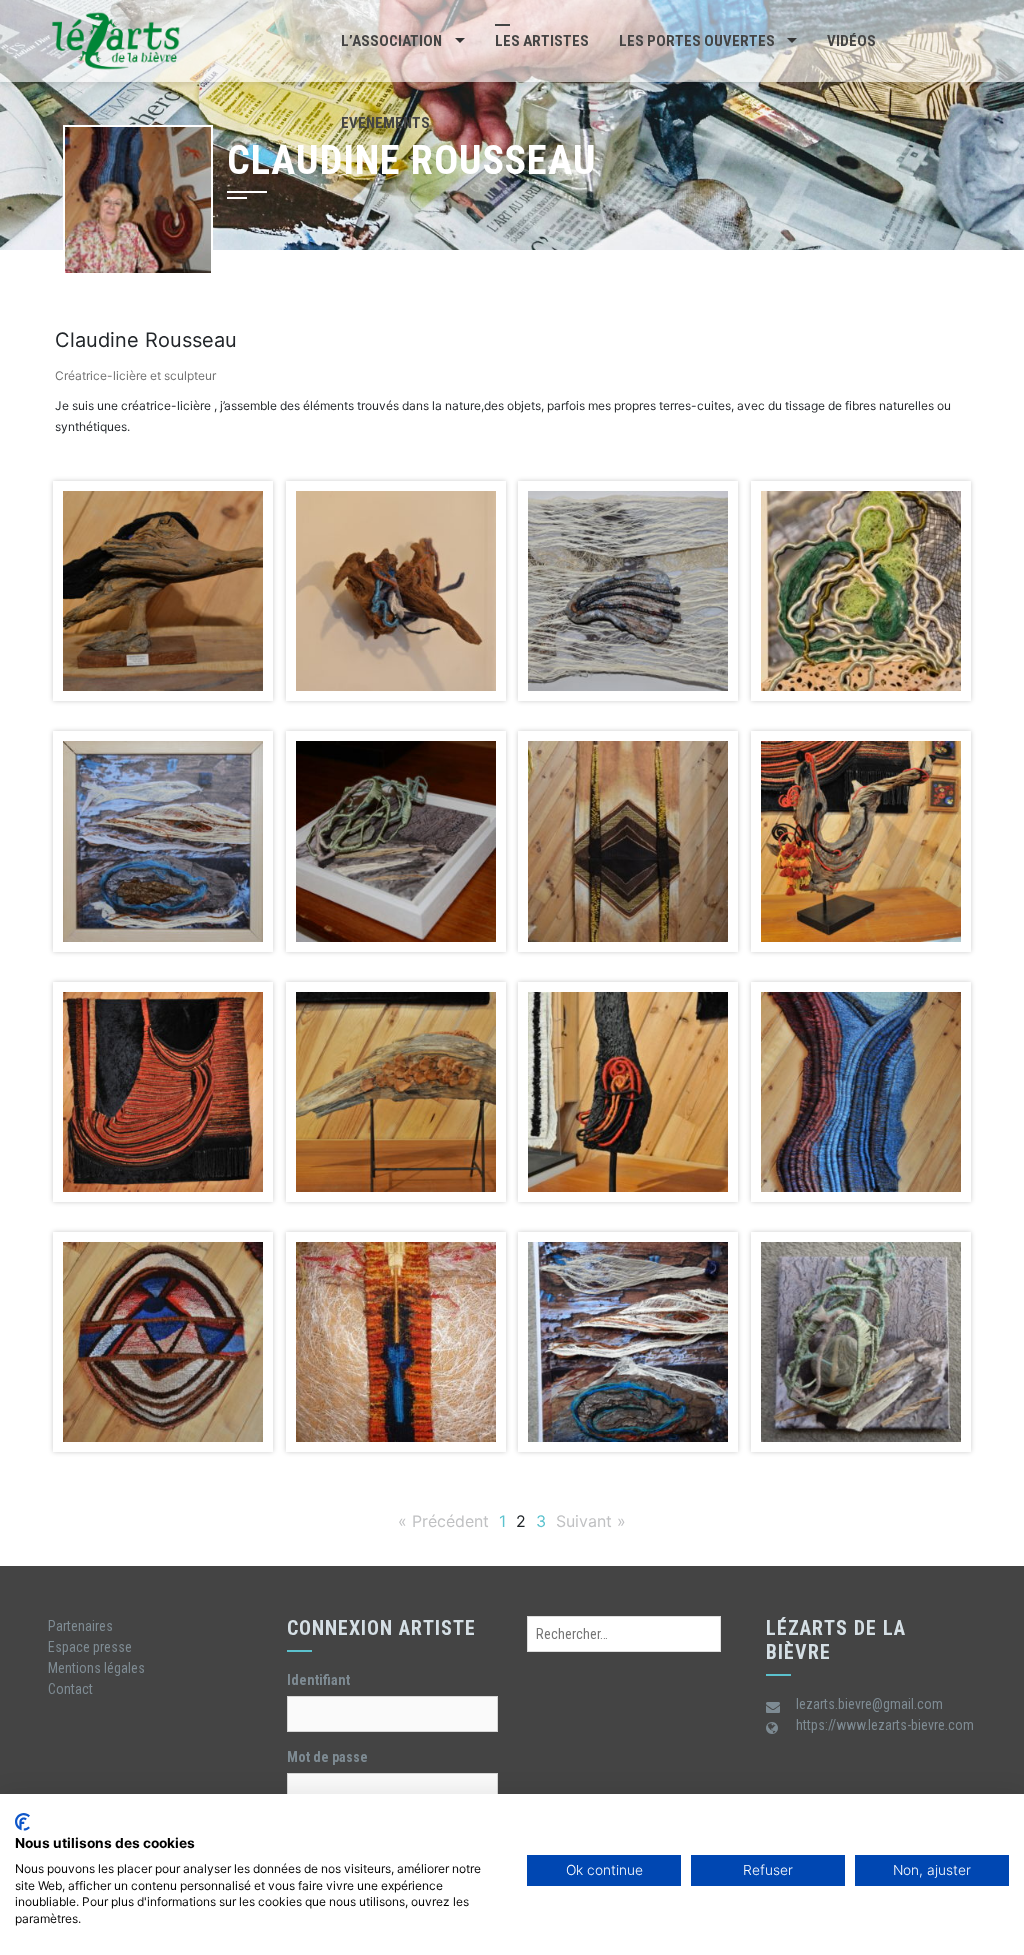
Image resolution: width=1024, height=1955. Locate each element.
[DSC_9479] (628, 1092)
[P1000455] (396, 1342)
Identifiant (318, 1680)
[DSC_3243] (396, 841)
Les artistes (542, 41)
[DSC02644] (861, 1342)
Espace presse (90, 1647)
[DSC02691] (628, 1342)
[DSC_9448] (163, 1092)
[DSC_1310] (396, 591)
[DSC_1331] (628, 591)
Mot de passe (327, 1757)
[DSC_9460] (396, 1092)
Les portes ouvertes (697, 41)
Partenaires (80, 1626)
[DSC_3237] (163, 841)
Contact (70, 1689)
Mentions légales (96, 1668)
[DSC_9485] (163, 1342)
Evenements (385, 123)
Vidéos (851, 41)
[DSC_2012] (861, 591)
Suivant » (591, 1521)
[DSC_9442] (861, 841)
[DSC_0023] (163, 591)
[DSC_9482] (861, 1092)
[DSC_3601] (628, 841)
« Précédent (443, 1521)
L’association (391, 41)
